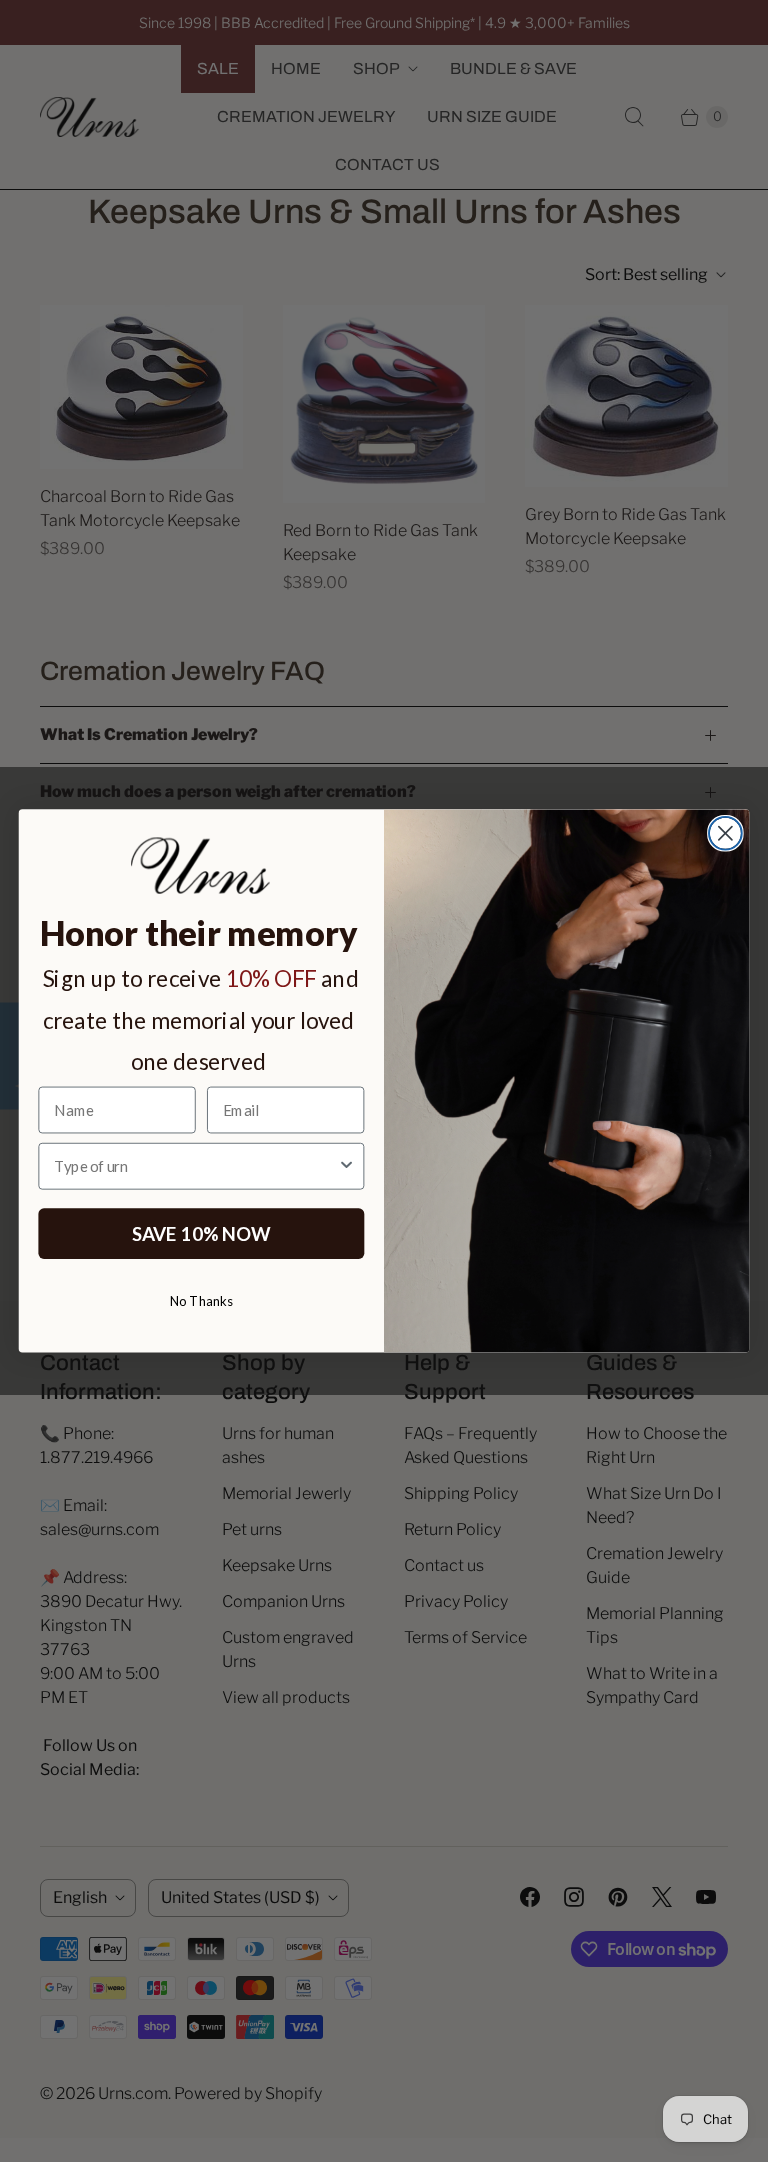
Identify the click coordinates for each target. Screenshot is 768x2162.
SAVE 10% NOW (202, 1233)
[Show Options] (346, 1166)
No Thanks (202, 1300)
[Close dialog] (725, 833)
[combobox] (195, 1166)
